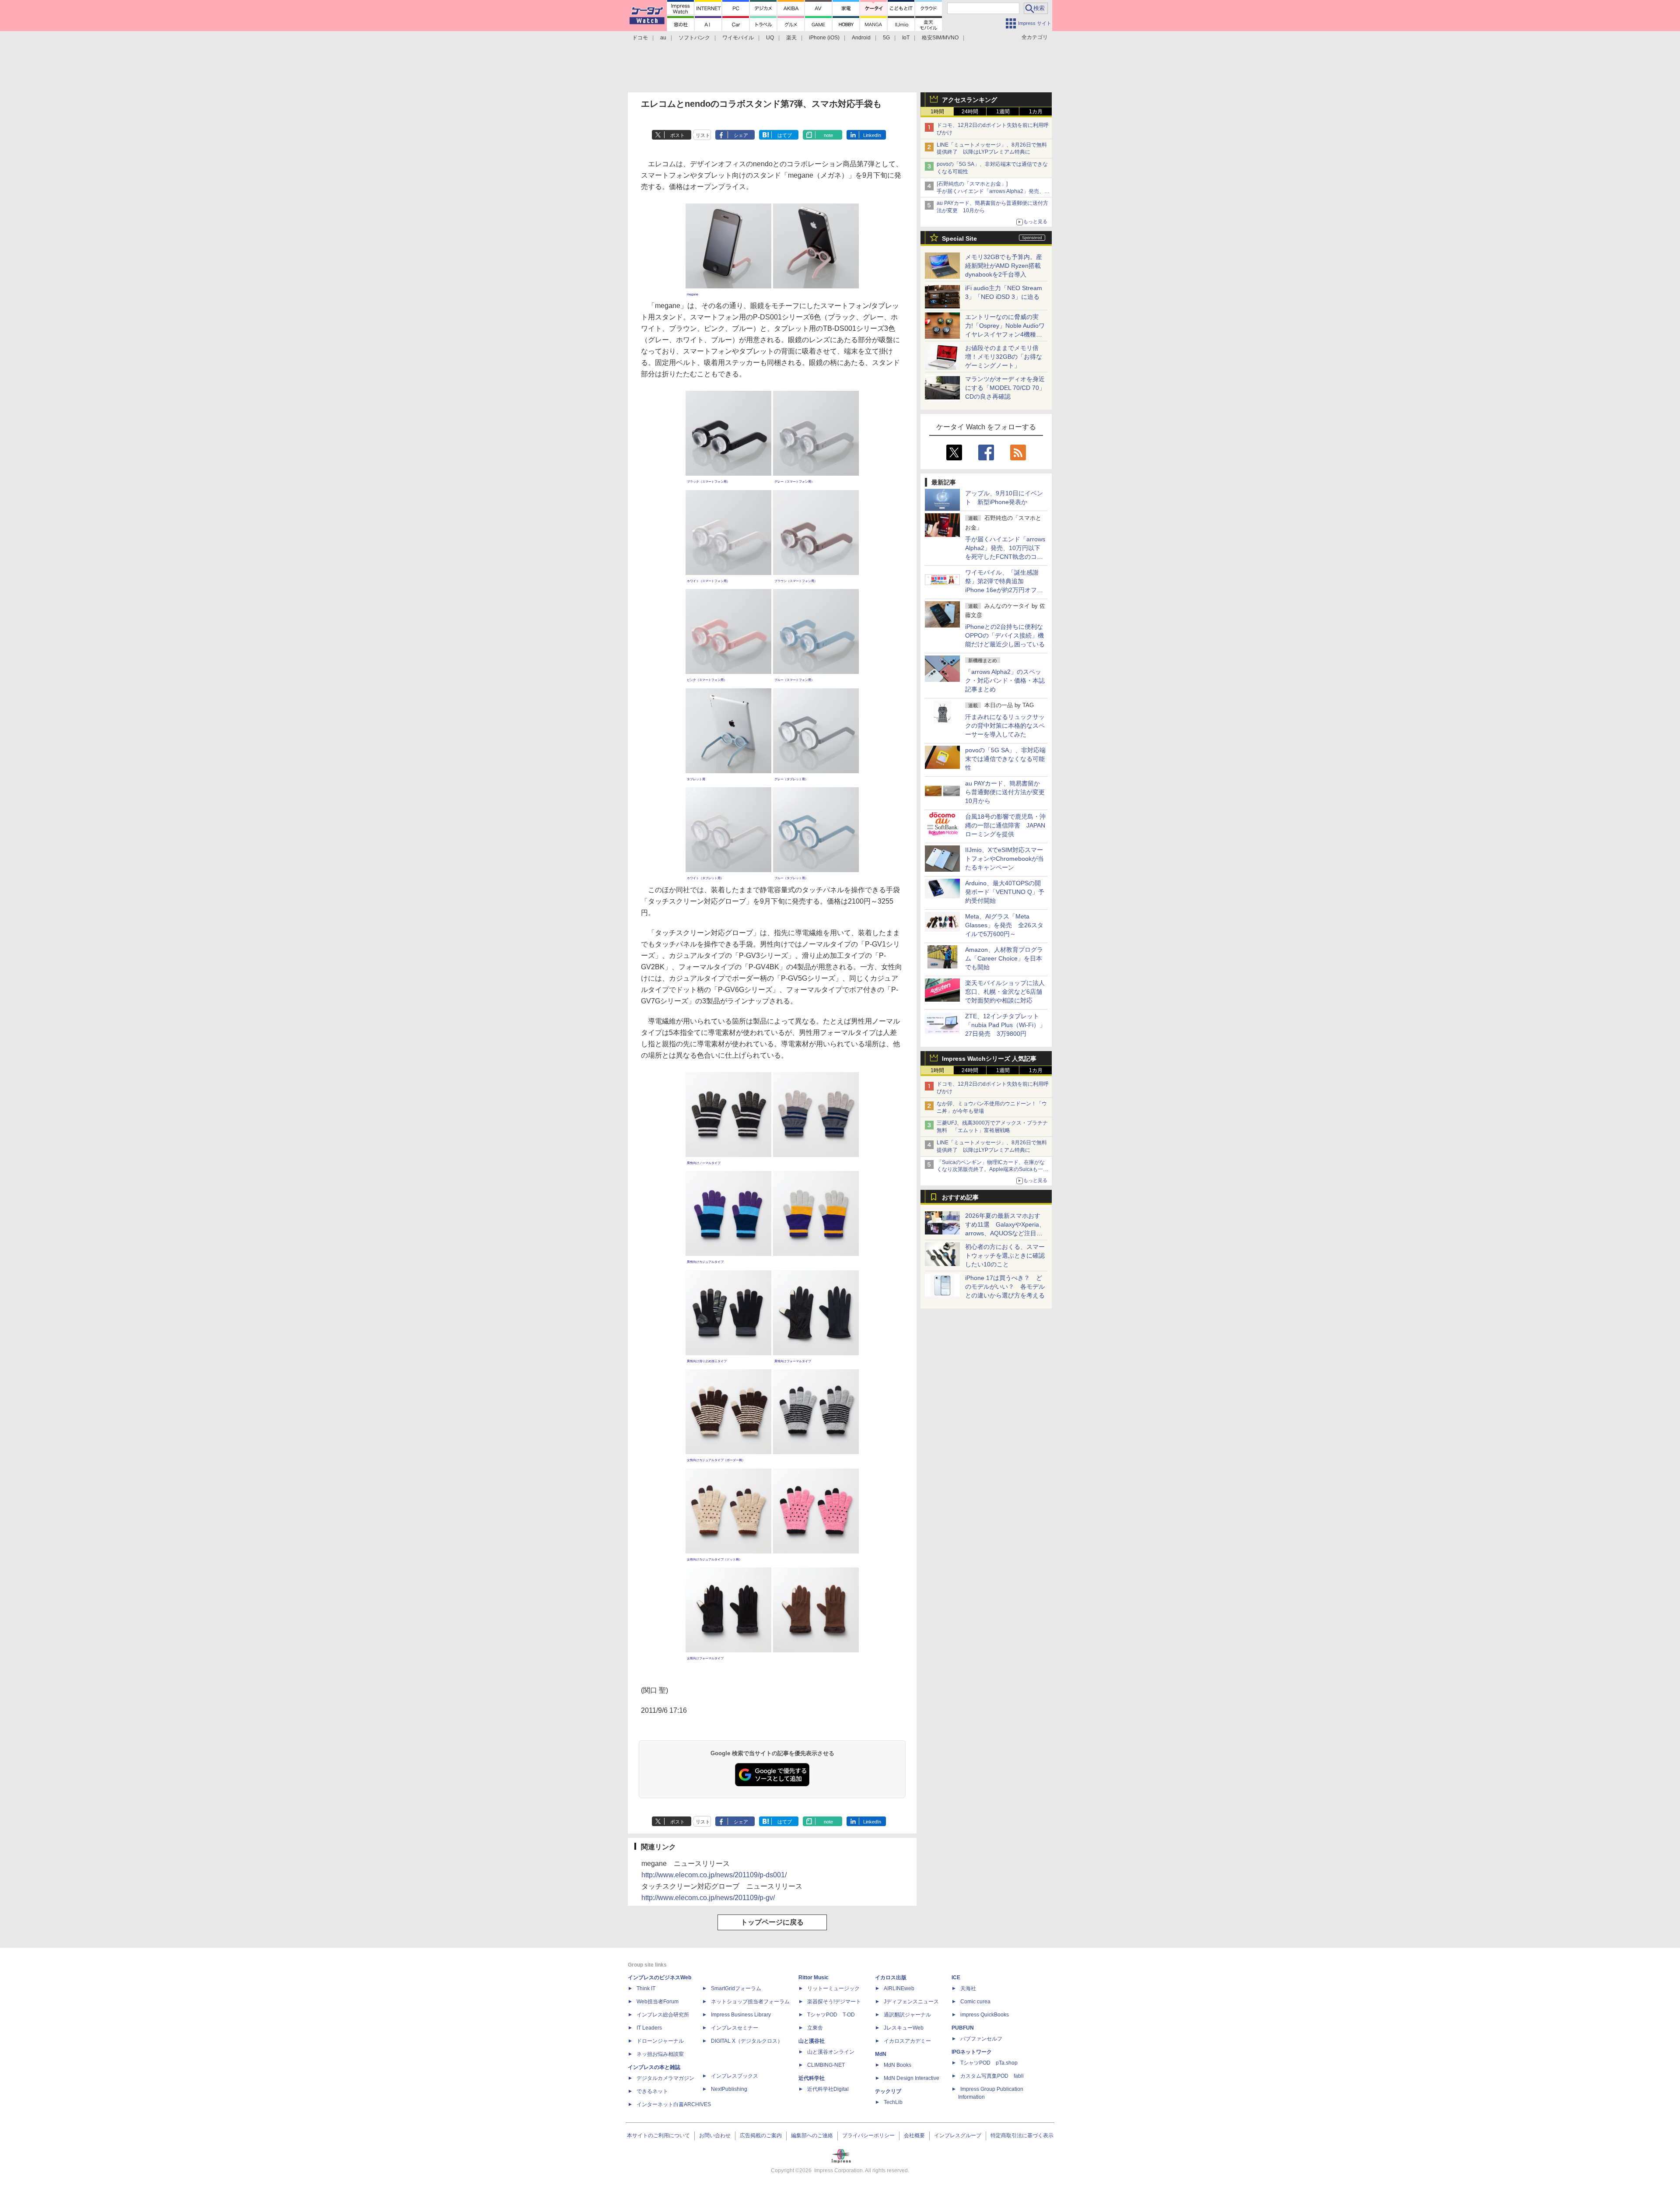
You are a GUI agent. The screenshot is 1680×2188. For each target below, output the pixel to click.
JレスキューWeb (904, 2028)
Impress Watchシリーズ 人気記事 (989, 1059)
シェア (741, 135)
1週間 (1003, 112)
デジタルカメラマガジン (665, 2078)
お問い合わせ (715, 2135)
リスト (703, 135)
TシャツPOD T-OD (831, 2015)
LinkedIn (872, 135)
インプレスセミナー (735, 2028)
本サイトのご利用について (658, 2135)
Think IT (646, 1988)
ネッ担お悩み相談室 (660, 2054)
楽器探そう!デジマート (834, 2002)
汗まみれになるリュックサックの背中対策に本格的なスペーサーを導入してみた (1005, 726)
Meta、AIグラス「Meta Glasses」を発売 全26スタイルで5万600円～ (1004, 925)
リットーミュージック (833, 1988)
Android (861, 38)
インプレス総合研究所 (663, 2015)
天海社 (968, 1988)
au (663, 38)
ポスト (677, 135)
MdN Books (898, 2065)
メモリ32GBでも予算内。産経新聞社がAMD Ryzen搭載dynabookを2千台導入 (1004, 266)
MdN (881, 2054)
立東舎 (815, 2028)
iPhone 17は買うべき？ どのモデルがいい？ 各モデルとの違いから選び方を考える (1005, 1287)
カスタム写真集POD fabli (992, 2076)
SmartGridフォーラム (736, 1988)
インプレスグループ (958, 2135)
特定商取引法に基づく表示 (1022, 2135)
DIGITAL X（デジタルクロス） (747, 2041)
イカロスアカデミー (907, 2041)
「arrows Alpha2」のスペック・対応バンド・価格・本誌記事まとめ (1005, 680)
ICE (956, 1978)
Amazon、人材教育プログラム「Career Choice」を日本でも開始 (1004, 958)
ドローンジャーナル (660, 2041)
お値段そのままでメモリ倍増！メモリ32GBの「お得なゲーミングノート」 (1004, 357)
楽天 (791, 38)
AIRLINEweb (899, 1988)
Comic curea (975, 2002)
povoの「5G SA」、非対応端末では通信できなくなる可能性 (1005, 759)
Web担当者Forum (658, 2002)
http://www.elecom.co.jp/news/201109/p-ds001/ (714, 1875)
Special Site (959, 238)
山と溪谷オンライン (831, 2052)
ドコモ (640, 38)
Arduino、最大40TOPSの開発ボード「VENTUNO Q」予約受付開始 (1005, 892)
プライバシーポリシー (868, 2135)
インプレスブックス (735, 2076)
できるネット (652, 2091)
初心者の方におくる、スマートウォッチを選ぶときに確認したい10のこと (1005, 1255)
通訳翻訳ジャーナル (907, 2015)
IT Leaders (649, 2028)
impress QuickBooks (985, 2015)
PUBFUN (963, 2028)
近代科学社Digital (828, 2089)
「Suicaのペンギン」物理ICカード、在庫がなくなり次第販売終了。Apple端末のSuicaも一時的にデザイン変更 (992, 1170)
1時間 (937, 112)
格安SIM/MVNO (940, 38)
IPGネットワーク (972, 2052)
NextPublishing (729, 2089)
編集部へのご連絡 (812, 2135)
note (828, 135)
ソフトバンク (694, 38)
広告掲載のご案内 (761, 2135)
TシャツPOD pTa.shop (989, 2063)
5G (886, 38)
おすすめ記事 (960, 1197)
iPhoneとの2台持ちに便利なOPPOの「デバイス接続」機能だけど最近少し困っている (1005, 635)
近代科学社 (812, 2078)
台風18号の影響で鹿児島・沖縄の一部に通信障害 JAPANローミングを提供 (1005, 825)
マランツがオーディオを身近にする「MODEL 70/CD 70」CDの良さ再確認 (1005, 388)
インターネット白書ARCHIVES (674, 2104)
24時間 (970, 112)
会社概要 (914, 2135)
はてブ (785, 135)
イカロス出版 (891, 1978)
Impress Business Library (741, 2015)
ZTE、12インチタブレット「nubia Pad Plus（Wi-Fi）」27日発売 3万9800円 (1005, 1025)
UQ (770, 38)
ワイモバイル (738, 38)
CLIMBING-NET (826, 2065)
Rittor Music (814, 1978)
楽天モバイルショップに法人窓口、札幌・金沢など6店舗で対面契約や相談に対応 (1005, 992)
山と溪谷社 (812, 2041)
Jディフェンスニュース (911, 2002)
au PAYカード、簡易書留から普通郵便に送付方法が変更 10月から (1008, 792)
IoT (906, 38)
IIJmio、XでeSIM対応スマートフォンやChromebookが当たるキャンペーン (1004, 859)
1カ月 (1036, 112)
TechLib (893, 2102)
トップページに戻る (772, 1922)
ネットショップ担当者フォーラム (750, 2002)
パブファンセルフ (981, 2039)
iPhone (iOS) (824, 38)
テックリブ (888, 2091)
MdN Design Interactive (912, 2078)
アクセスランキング (969, 100)
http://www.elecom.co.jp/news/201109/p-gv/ (708, 1898)
